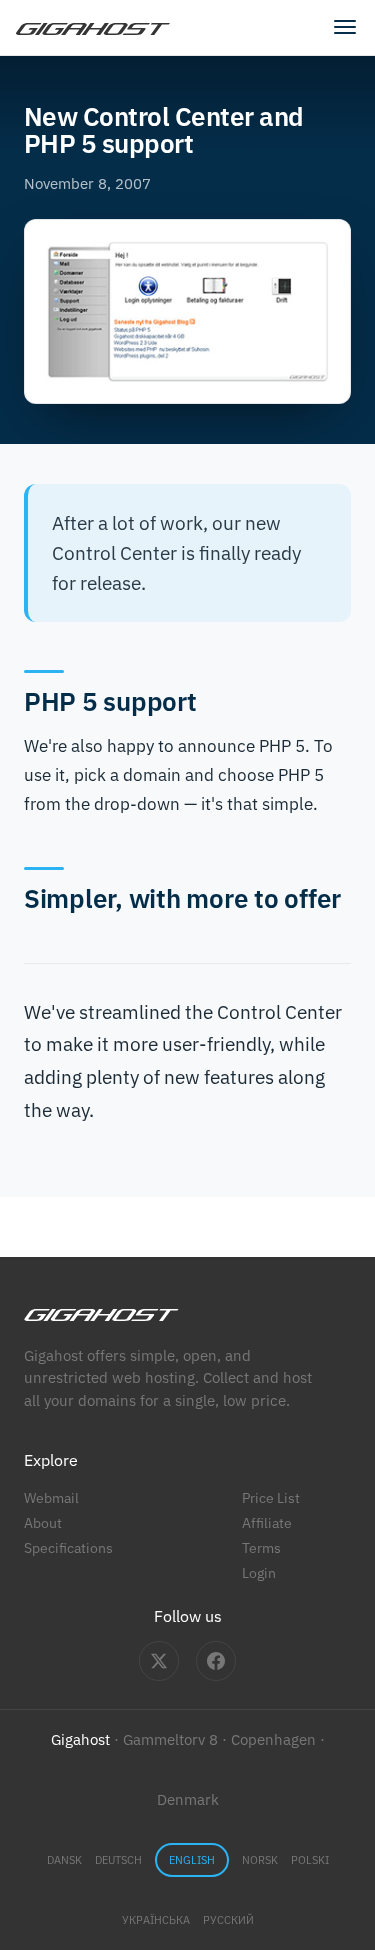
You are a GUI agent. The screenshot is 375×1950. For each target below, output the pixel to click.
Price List (271, 1497)
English (192, 1860)
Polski (310, 1860)
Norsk (260, 1860)
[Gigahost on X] (159, 1661)
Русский (228, 1920)
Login (259, 1572)
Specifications (68, 1547)
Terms (261, 1547)
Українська (156, 1920)
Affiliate (267, 1522)
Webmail (51, 1497)
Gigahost (80, 1739)
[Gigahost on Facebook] (216, 1661)
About (43, 1522)
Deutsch (118, 1860)
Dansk (64, 1860)
